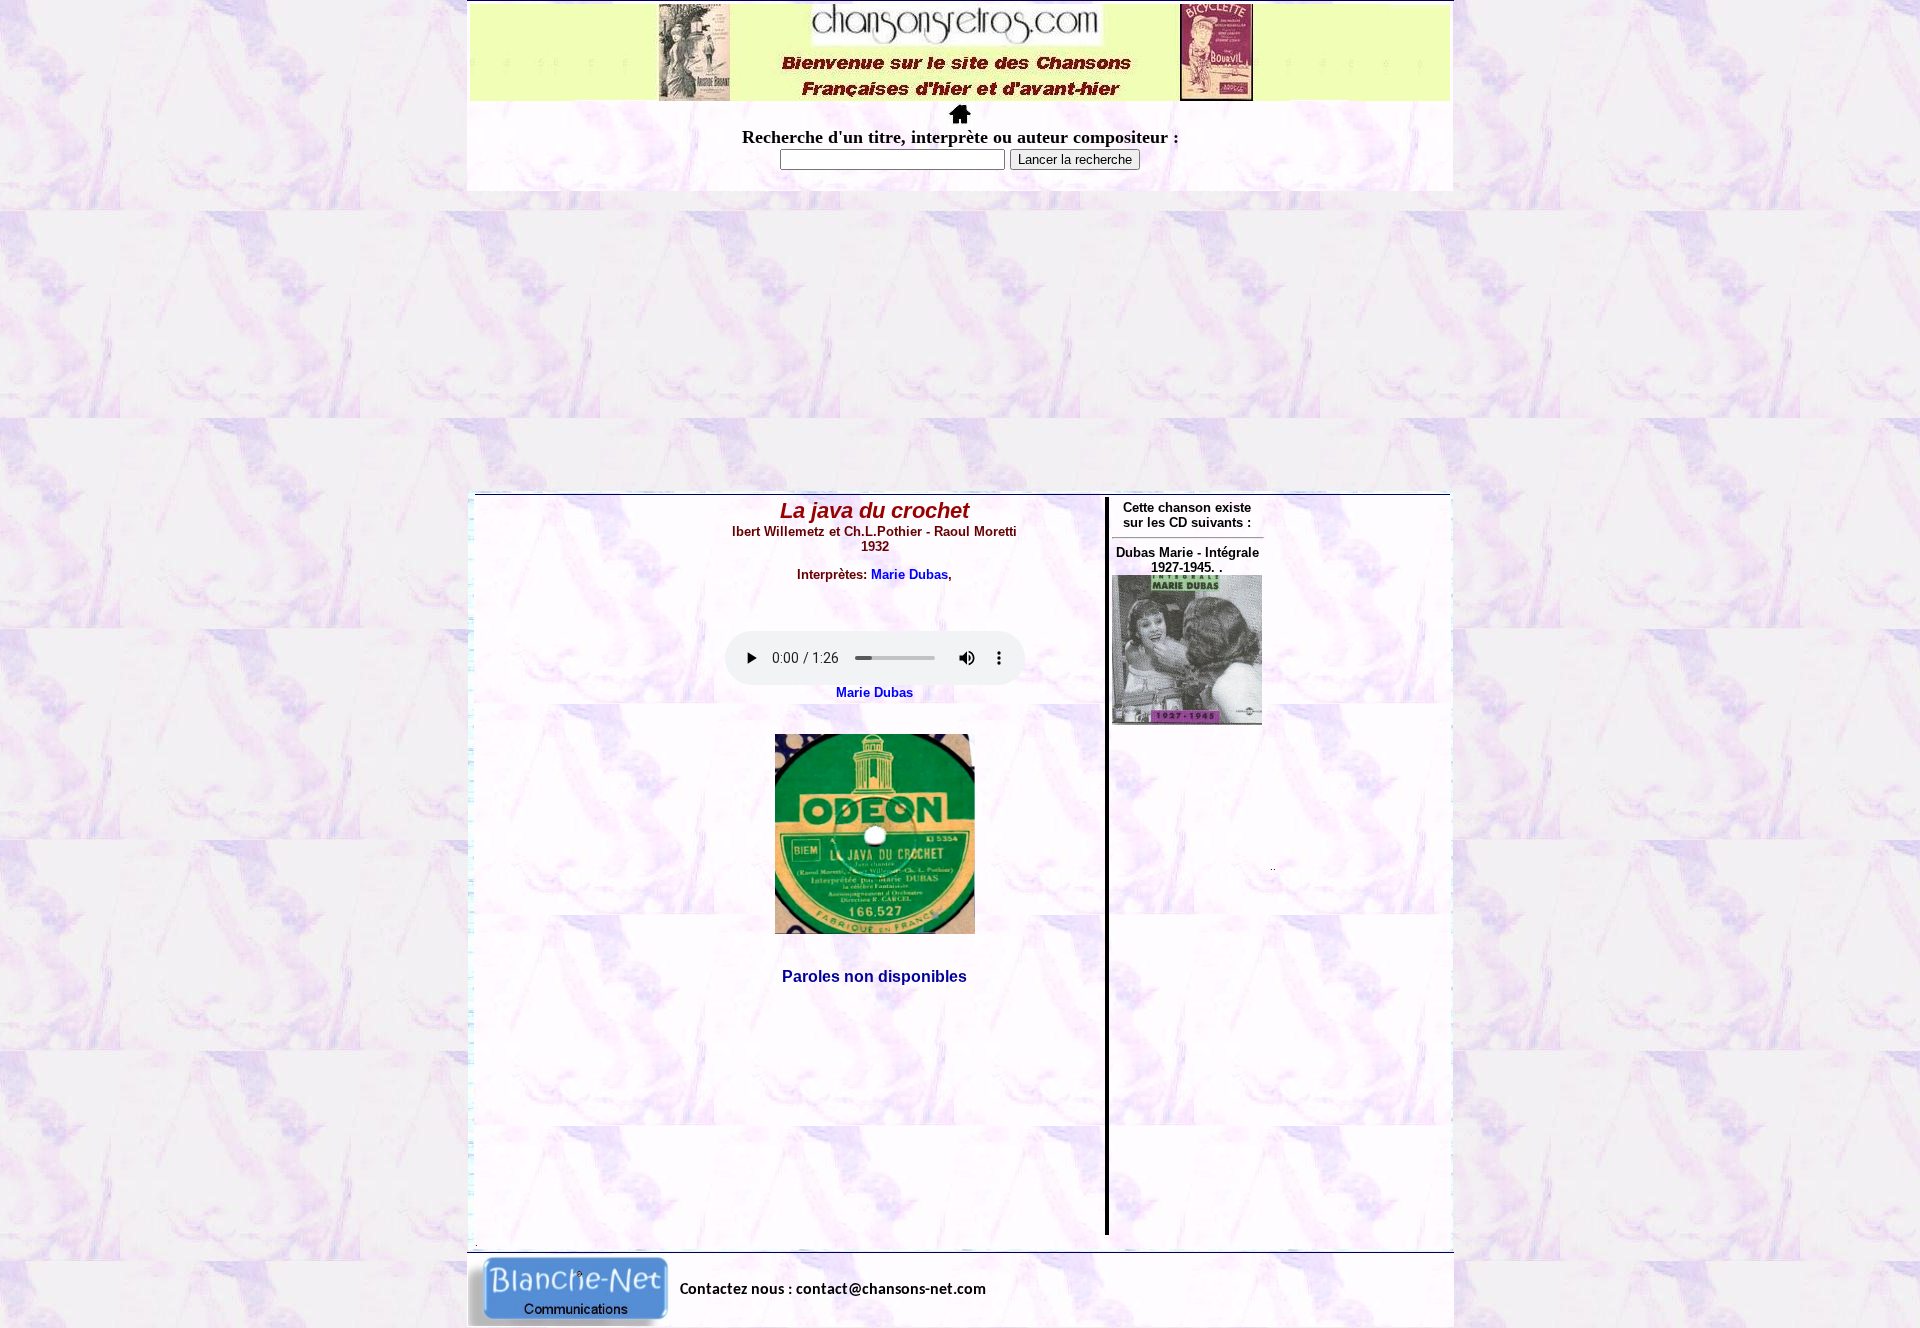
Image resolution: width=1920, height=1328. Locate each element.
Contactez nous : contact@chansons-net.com (833, 1290)
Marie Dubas (909, 574)
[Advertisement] (960, 341)
